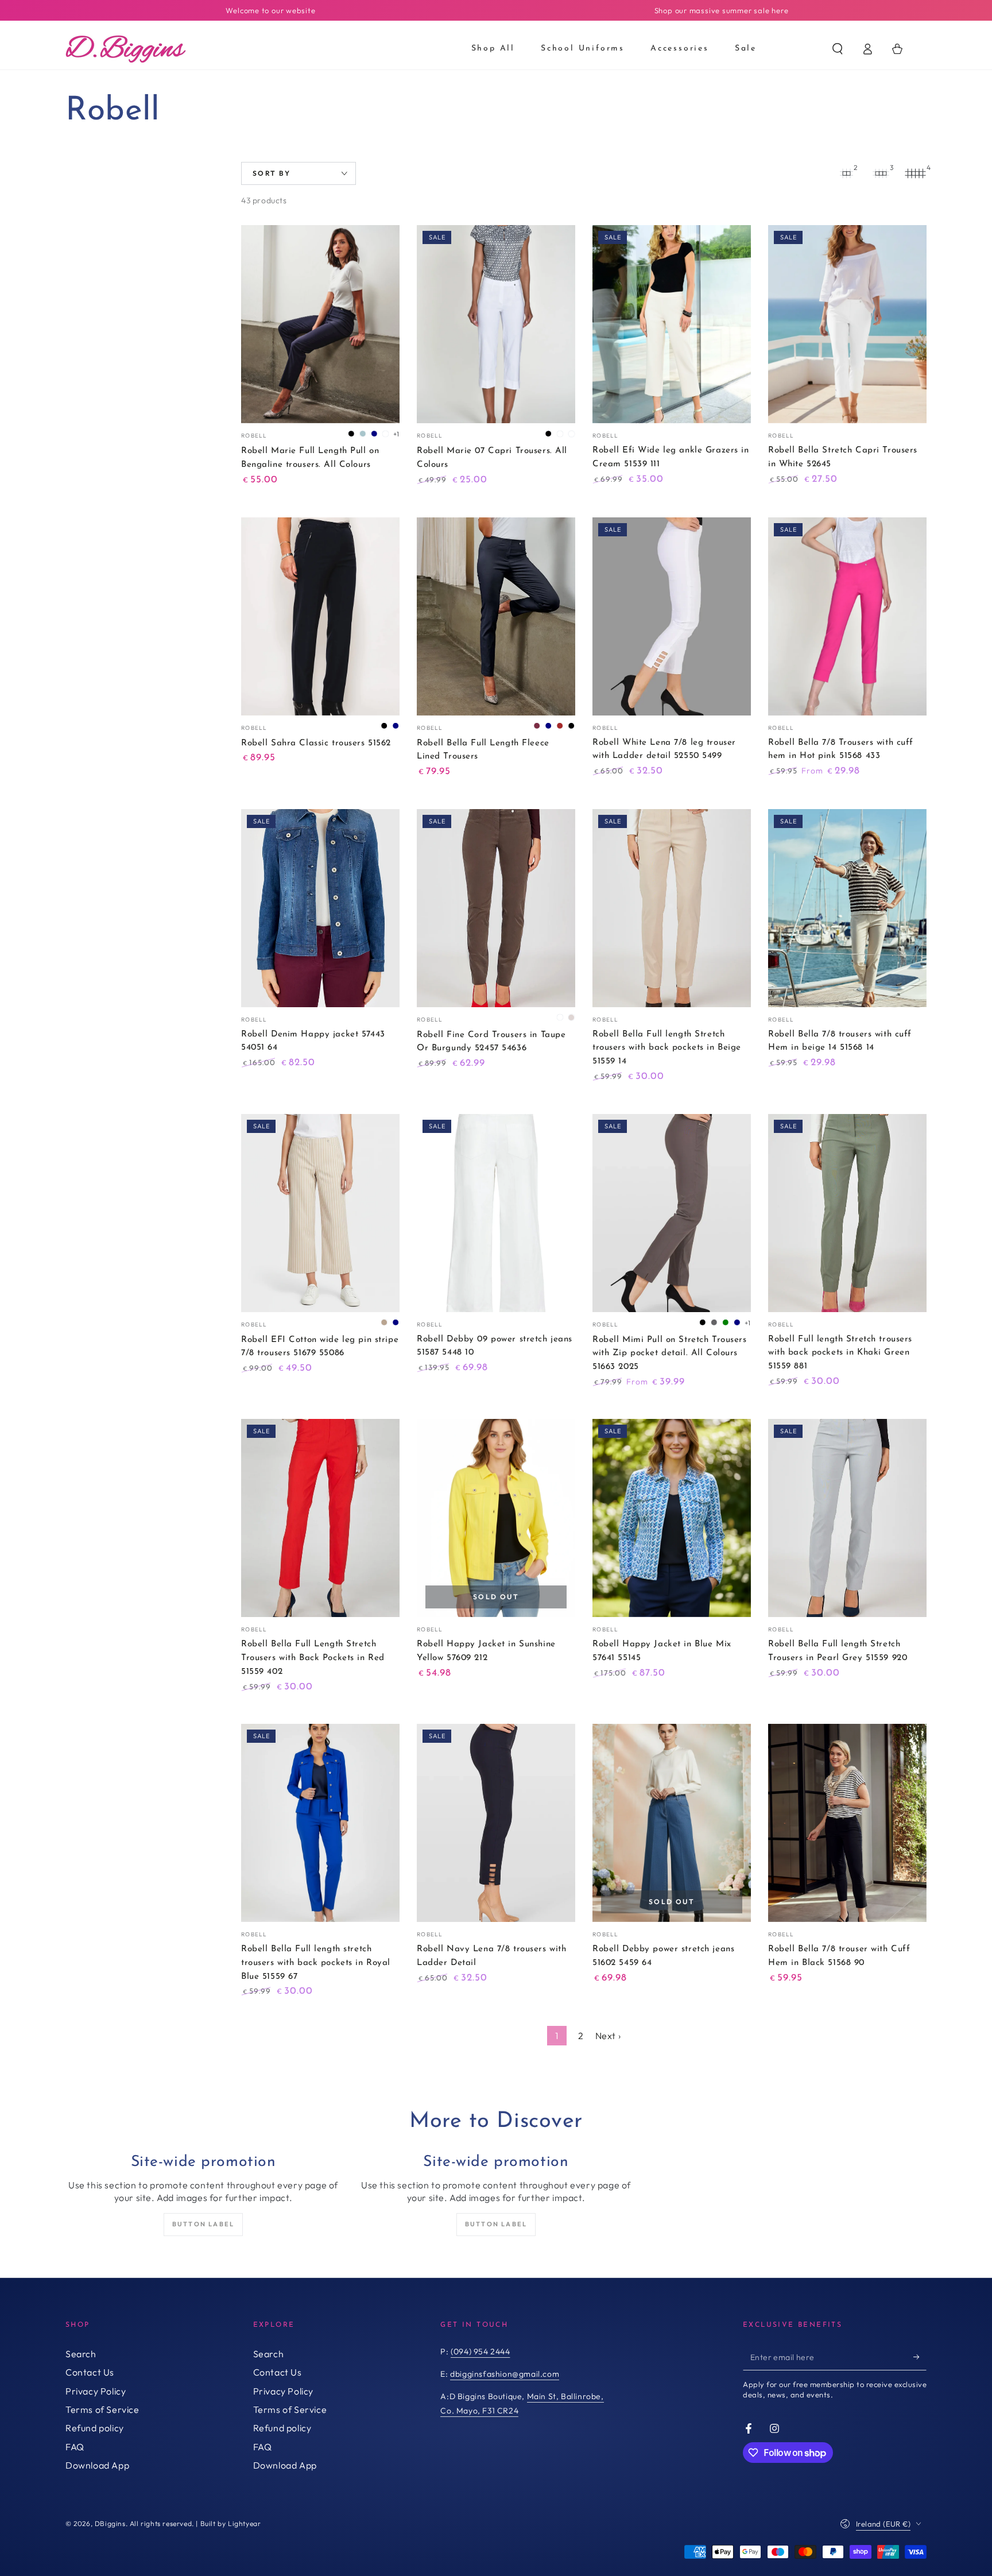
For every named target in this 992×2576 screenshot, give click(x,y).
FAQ (75, 2447)
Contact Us (90, 2372)
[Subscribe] (920, 2357)
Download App (97, 2465)
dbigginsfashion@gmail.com (505, 2374)
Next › (608, 2036)
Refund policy (95, 2428)
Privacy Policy (96, 2391)
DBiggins (110, 2523)
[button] (838, 49)
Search (81, 2354)
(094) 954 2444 (480, 2351)
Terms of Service (102, 2409)
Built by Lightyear (231, 2523)
